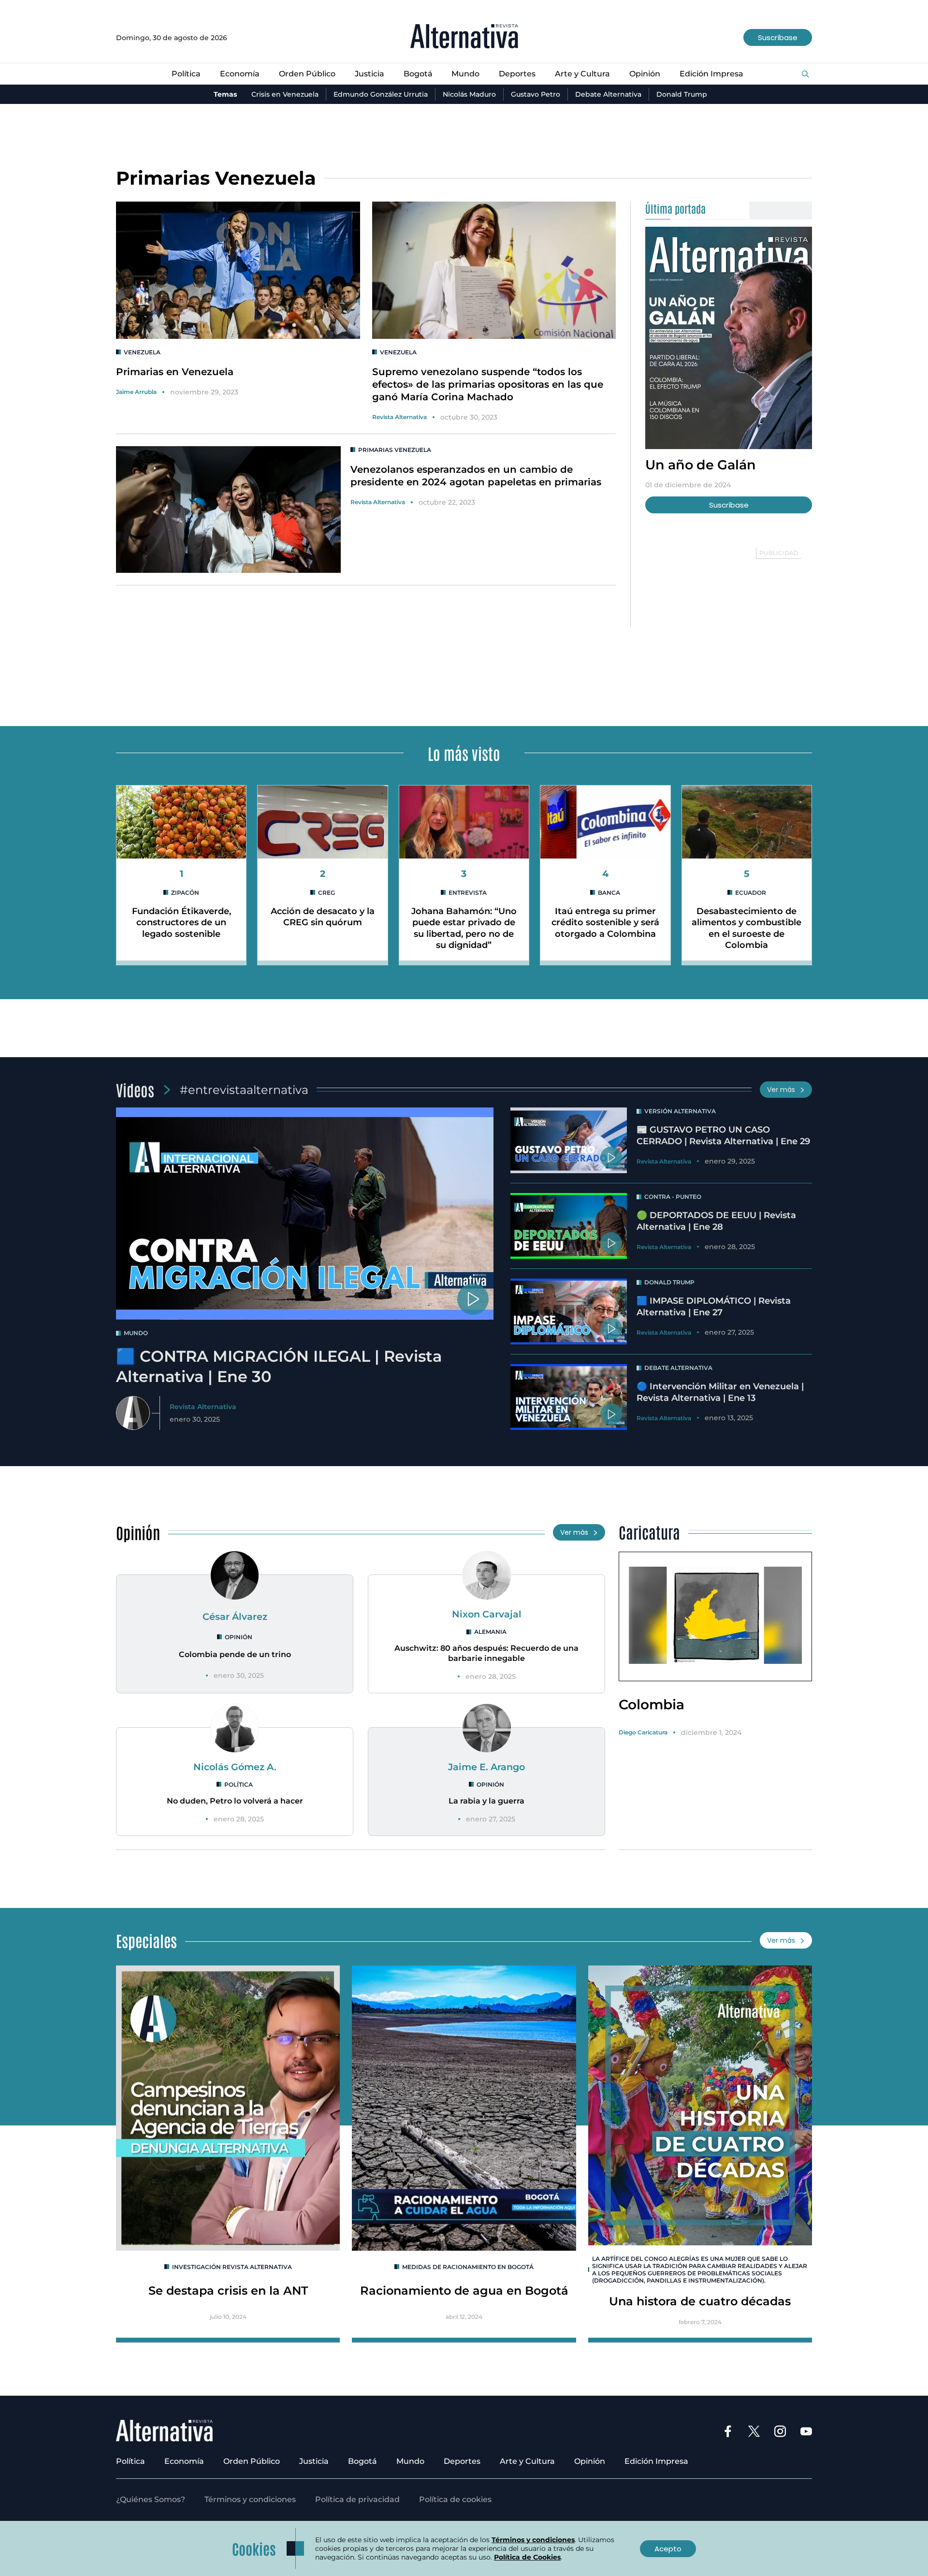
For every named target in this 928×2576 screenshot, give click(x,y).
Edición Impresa (711, 74)
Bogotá (418, 74)
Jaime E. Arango (486, 1767)
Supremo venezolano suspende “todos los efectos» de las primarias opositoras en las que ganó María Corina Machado (488, 384)
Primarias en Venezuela (175, 372)
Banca (609, 893)
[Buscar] (805, 75)
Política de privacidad (357, 2499)
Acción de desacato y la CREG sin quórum (323, 917)
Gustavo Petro (536, 94)
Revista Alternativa (399, 417)
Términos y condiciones (250, 2499)
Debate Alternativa (608, 94)
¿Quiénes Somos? (151, 2499)
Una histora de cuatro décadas (700, 2301)
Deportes (517, 74)
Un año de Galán (701, 465)
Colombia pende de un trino (235, 1654)
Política (186, 74)
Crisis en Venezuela (285, 94)
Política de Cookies (527, 2557)
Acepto (668, 2549)
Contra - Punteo (673, 1197)
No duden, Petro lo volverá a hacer (235, 1801)
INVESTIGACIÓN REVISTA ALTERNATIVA (232, 2267)
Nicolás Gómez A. (235, 1767)
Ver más (781, 1090)
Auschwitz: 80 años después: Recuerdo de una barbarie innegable (486, 1653)
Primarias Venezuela (395, 450)
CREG (326, 893)
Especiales (146, 1940)
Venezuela (142, 352)
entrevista (468, 893)
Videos (135, 1089)
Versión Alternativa (680, 1111)
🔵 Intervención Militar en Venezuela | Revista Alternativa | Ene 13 (720, 1392)
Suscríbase (778, 37)
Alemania (490, 1632)
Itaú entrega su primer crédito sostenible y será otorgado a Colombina (605, 923)
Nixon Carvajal (487, 1614)
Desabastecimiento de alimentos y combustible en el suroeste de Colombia (747, 928)
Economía (240, 74)
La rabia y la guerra (486, 1801)
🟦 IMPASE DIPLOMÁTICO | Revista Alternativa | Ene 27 (714, 1306)
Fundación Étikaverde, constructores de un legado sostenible (181, 923)
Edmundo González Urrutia (381, 94)
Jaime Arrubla (136, 392)
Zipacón (185, 893)
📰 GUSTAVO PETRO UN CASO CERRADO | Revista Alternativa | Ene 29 (723, 1135)
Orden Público (307, 74)
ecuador (751, 893)
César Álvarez (235, 1616)
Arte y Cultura (582, 74)
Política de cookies (455, 2499)
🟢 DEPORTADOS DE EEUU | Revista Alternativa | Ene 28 (716, 1221)
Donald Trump (682, 94)
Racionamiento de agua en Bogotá (464, 2291)
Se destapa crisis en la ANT (228, 2291)
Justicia (370, 74)
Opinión (645, 74)
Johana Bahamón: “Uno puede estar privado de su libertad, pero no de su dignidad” (464, 928)
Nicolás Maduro (469, 94)
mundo (136, 1333)
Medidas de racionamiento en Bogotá (468, 2267)
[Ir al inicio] (464, 37)
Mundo (465, 74)
